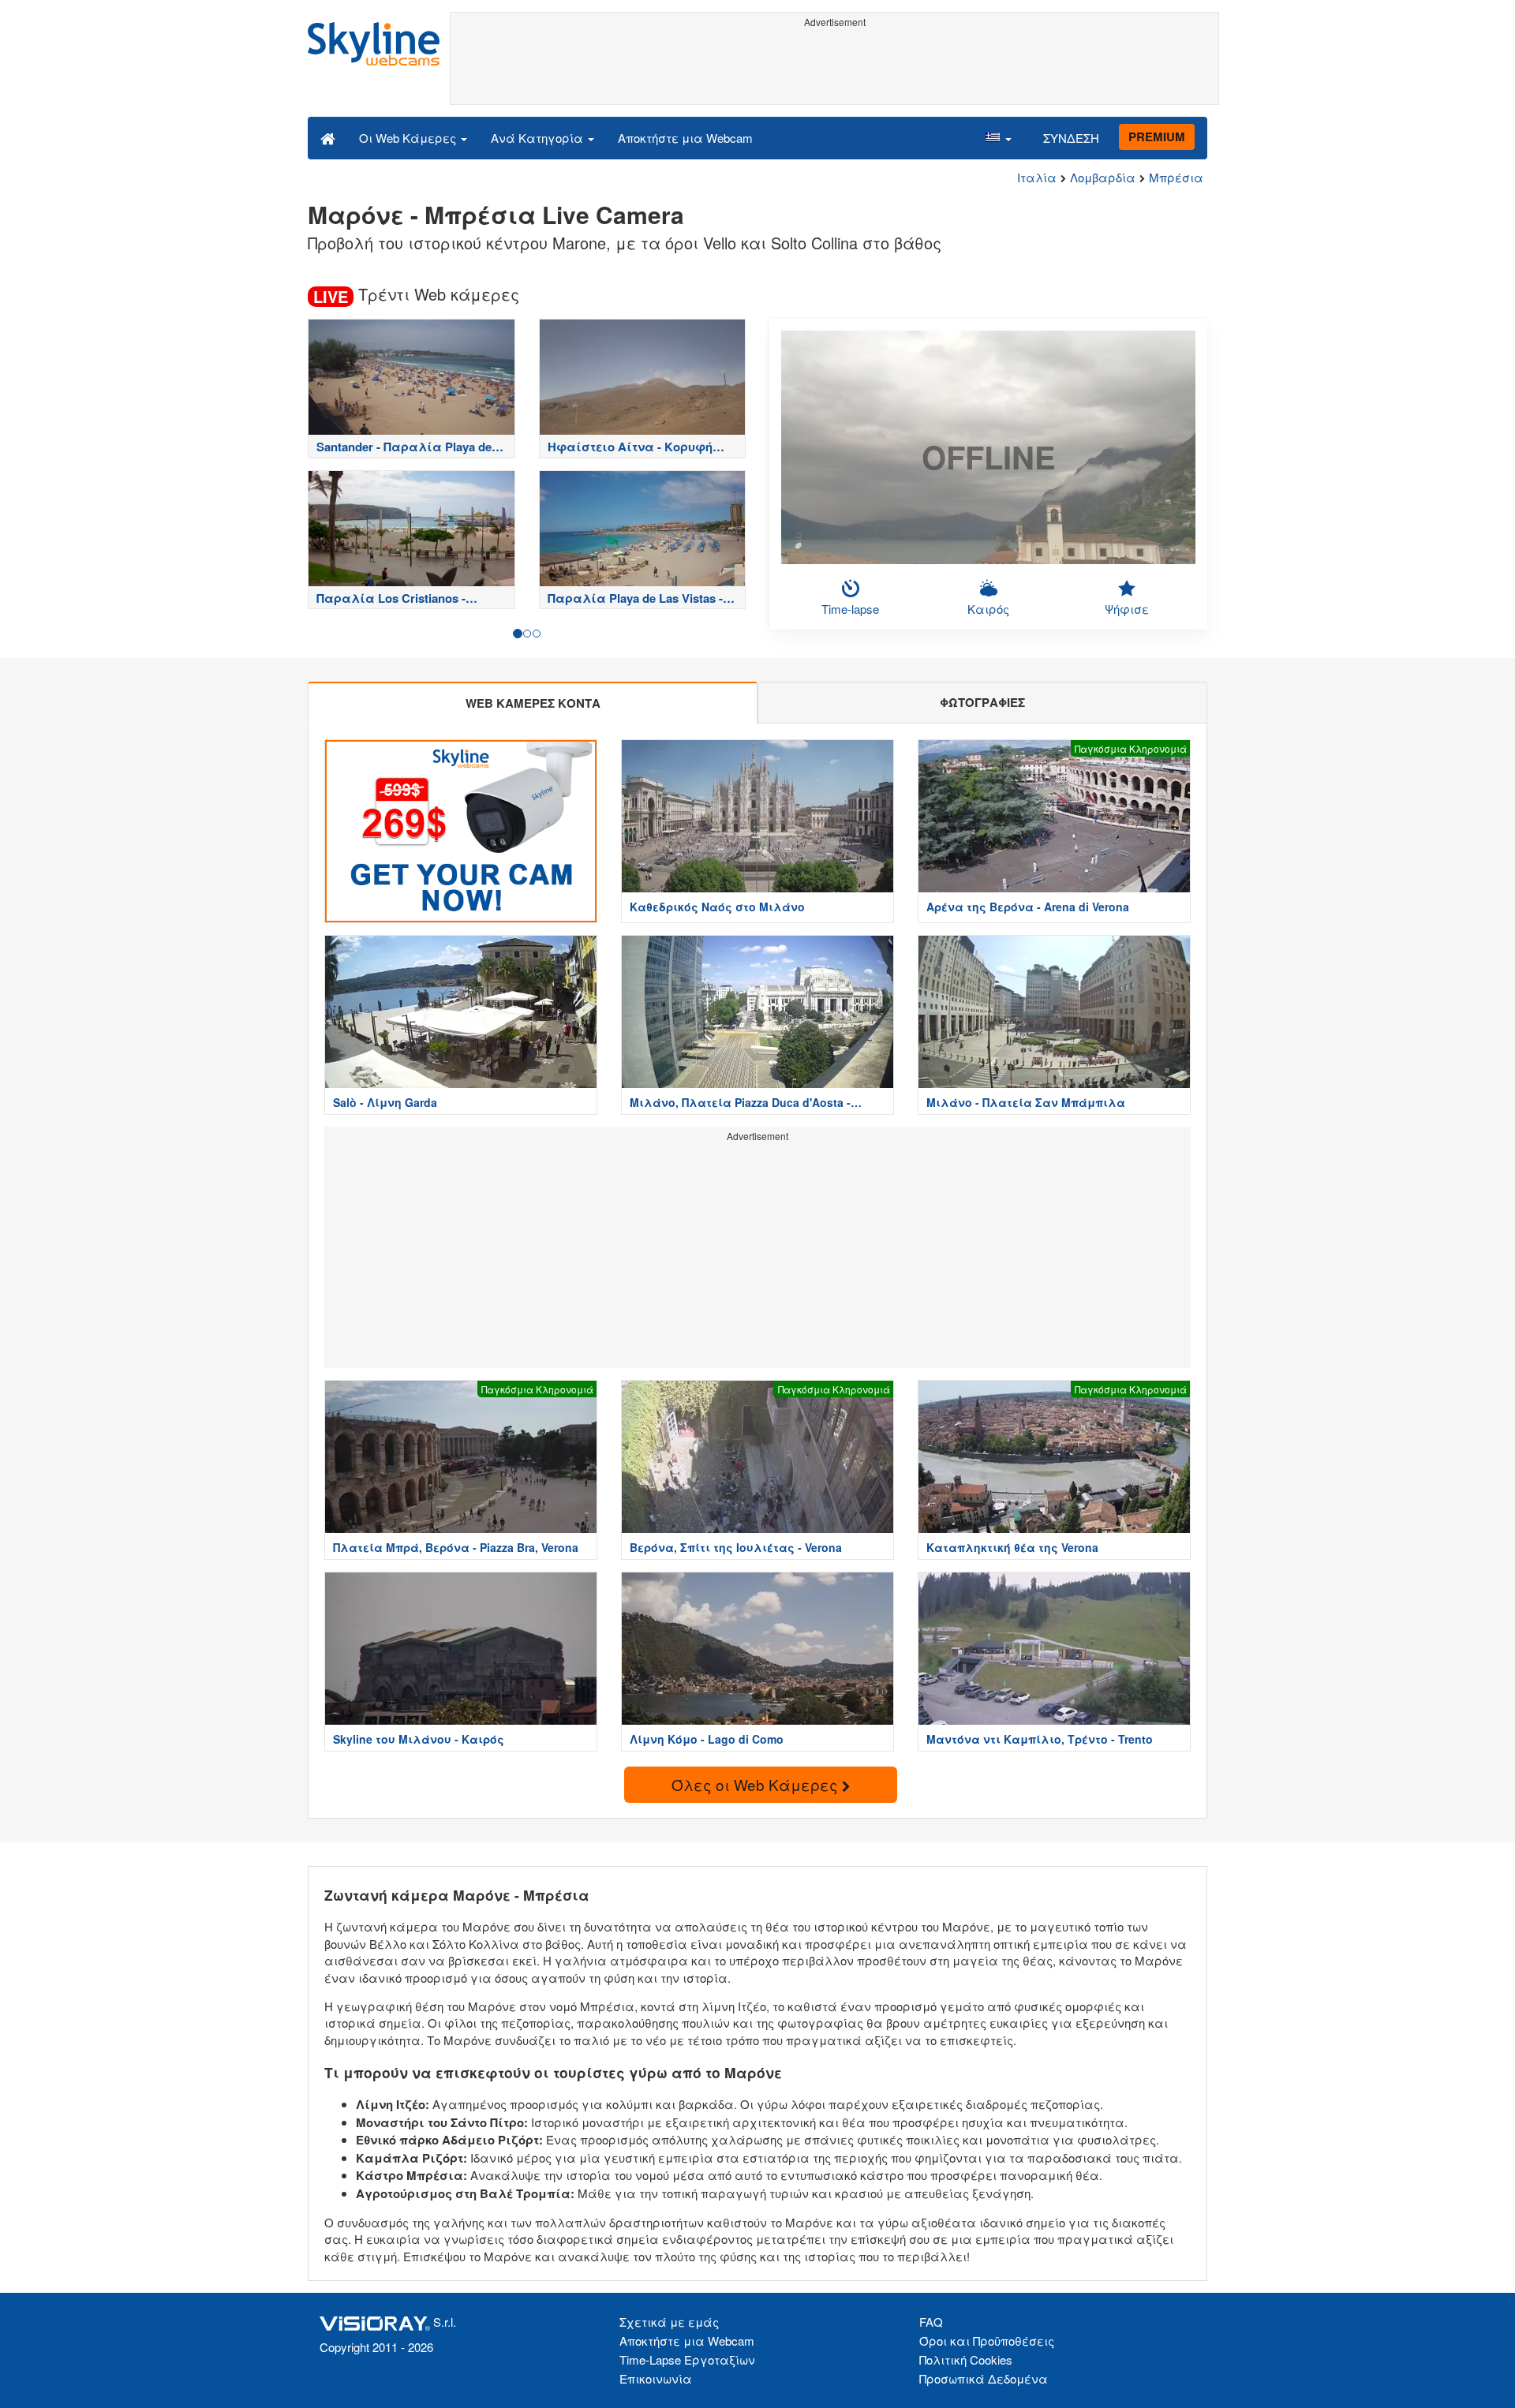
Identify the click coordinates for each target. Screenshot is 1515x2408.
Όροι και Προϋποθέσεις (987, 2341)
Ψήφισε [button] (1127, 609)
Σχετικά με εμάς (669, 2322)
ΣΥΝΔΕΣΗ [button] (1071, 138)
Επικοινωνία (656, 2378)
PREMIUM (1157, 136)
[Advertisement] (834, 69)
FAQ (931, 2322)
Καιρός (988, 609)
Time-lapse (850, 609)
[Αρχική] (328, 137)
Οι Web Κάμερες (409, 138)
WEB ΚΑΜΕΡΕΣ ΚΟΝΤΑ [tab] (533, 703)
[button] (998, 137)
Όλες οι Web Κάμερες (757, 1784)
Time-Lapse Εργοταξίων (687, 2359)
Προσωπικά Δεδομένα (984, 2378)
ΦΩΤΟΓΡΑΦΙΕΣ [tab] (982, 702)
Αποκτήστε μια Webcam (685, 138)
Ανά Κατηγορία (539, 138)
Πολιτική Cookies (966, 2359)
